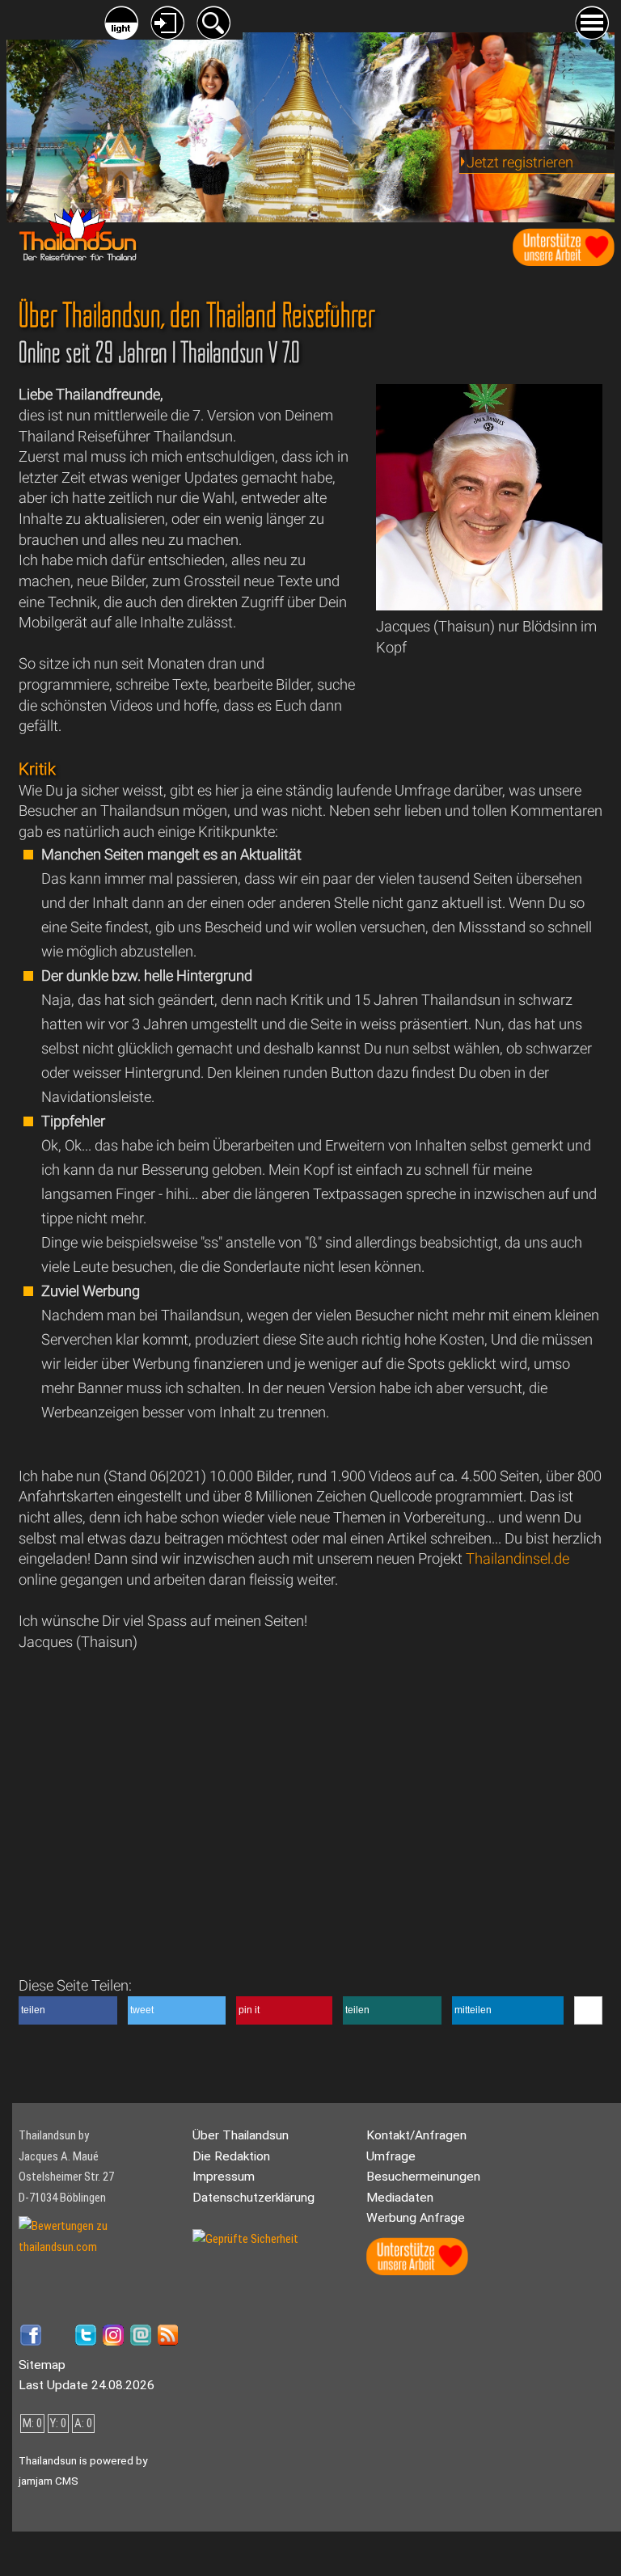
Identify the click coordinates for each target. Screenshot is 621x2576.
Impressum (224, 2177)
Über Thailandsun (241, 2135)
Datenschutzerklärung (253, 2198)
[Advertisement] (491, 715)
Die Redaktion (231, 2156)
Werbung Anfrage (416, 2218)
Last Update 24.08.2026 (87, 2385)
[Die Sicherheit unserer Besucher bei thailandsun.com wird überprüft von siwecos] (245, 2239)
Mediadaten (400, 2198)
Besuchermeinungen (423, 2177)
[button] (68, 2010)
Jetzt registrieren (520, 162)
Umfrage (391, 2156)
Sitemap (42, 2365)
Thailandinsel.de (517, 1558)
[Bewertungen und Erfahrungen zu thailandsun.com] (99, 2247)
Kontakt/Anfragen (416, 2135)
